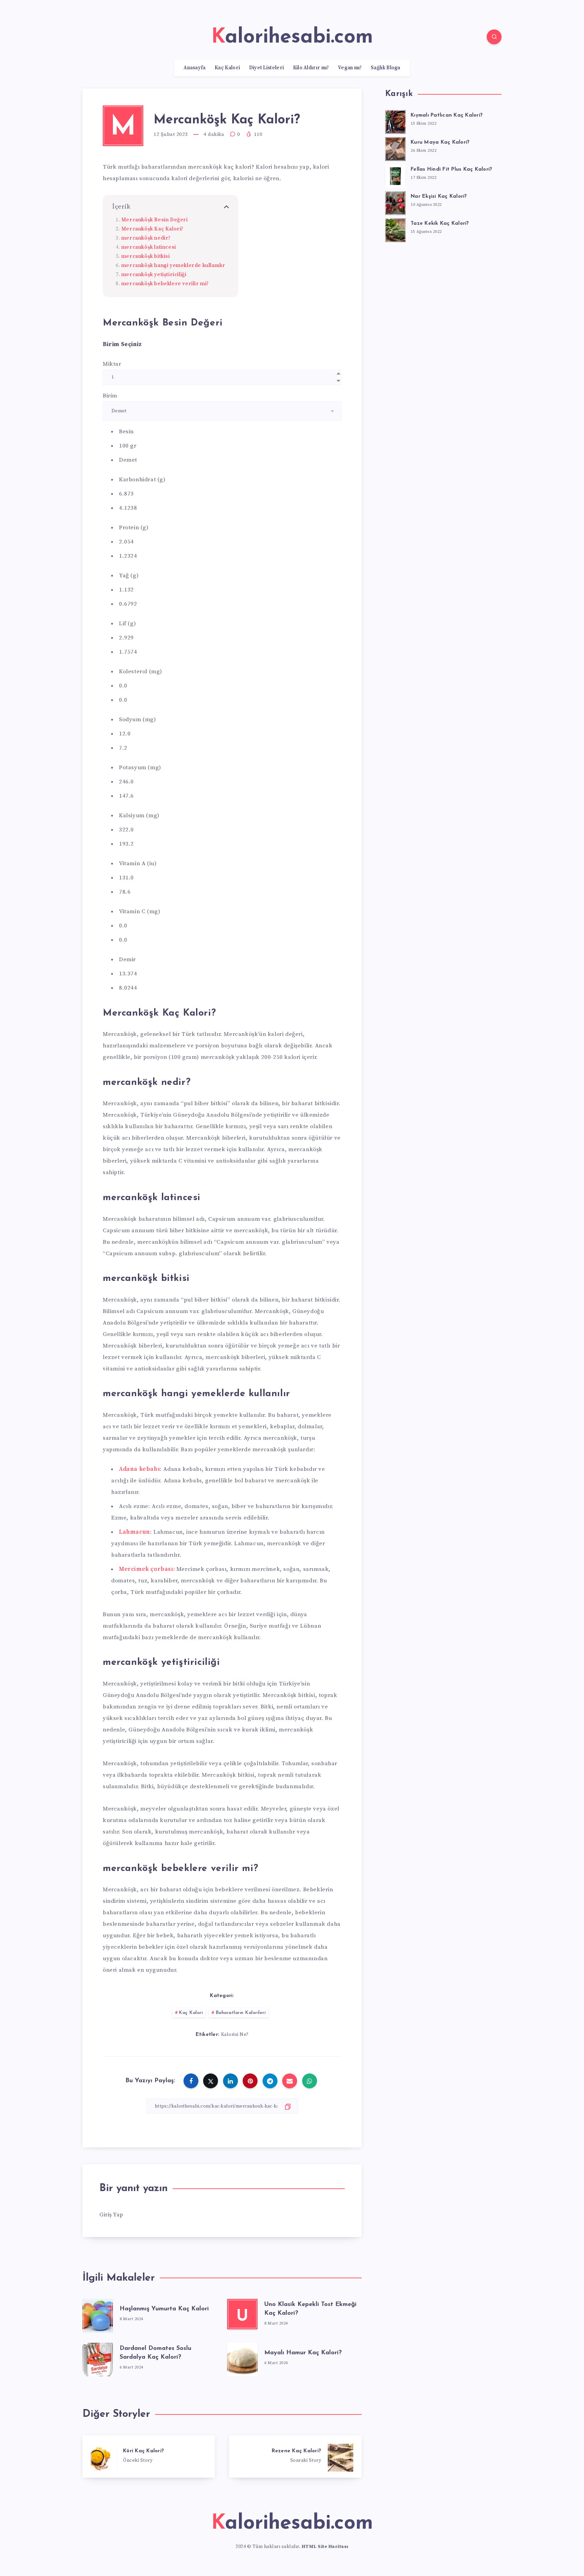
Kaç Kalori (227, 68)
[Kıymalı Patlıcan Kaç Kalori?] (395, 121)
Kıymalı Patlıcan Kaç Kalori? (447, 115)
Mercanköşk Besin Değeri (155, 220)
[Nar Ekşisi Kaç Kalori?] (395, 202)
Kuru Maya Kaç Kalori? (440, 142)
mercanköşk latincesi (149, 247)
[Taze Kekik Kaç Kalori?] (395, 229)
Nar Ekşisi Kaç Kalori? (439, 197)
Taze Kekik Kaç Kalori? (440, 224)
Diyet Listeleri (267, 68)
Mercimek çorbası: (147, 1569)
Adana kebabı (139, 1469)
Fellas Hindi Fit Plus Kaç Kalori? (451, 169)
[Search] (494, 37)
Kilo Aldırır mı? (311, 68)
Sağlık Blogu (386, 68)
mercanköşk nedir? (146, 238)
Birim (110, 396)
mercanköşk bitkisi (146, 256)
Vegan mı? (350, 68)
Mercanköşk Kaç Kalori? (152, 229)
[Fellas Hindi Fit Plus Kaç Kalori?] (395, 175)
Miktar (112, 364)
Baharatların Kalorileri (241, 2013)
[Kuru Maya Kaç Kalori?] (395, 148)
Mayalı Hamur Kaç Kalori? (303, 2353)
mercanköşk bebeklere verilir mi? (165, 284)
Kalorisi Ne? (235, 2035)
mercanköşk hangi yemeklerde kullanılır (173, 265)
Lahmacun (135, 1532)
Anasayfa (194, 68)
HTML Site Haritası (325, 2547)
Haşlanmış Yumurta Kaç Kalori (164, 2309)
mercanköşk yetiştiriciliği (154, 275)
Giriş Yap (111, 2215)
